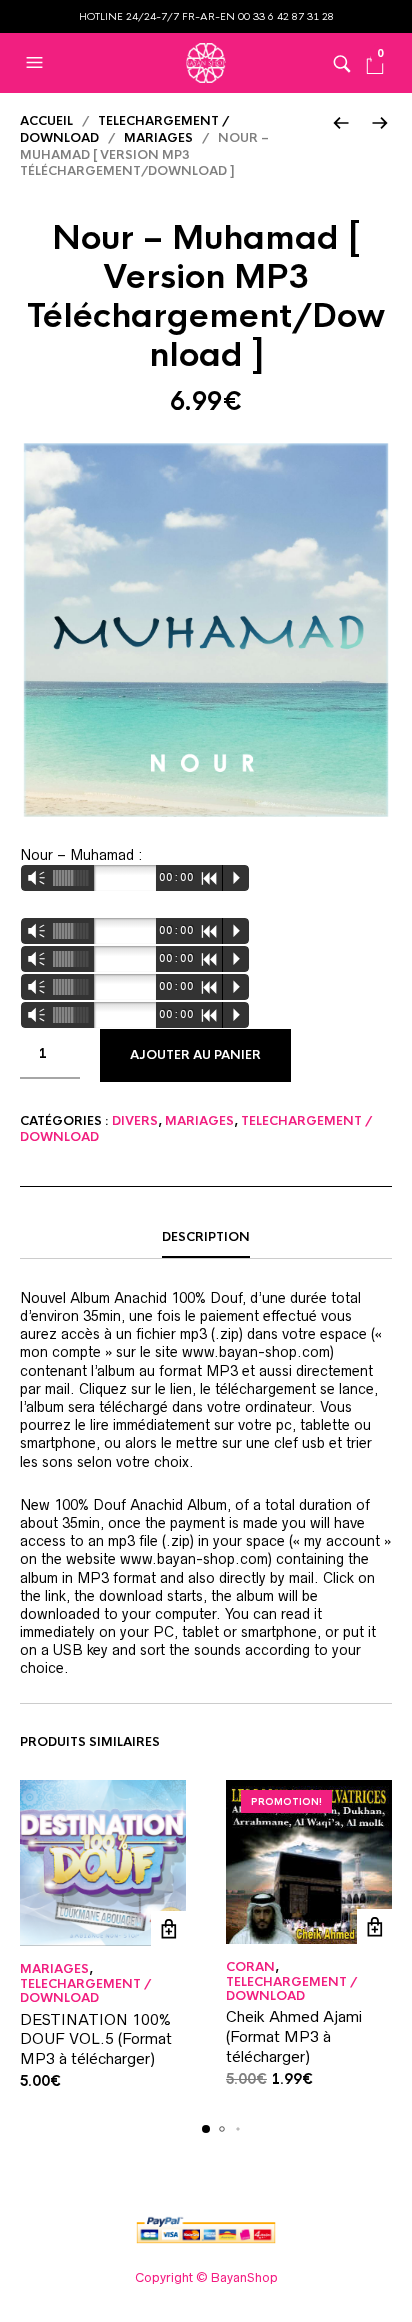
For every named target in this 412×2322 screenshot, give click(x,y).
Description (206, 1237)
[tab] (206, 1238)
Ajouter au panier (195, 1055)
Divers (135, 1121)
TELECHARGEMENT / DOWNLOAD (85, 1991)
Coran (250, 1967)
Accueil (46, 121)
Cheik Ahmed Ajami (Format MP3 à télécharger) (294, 2036)
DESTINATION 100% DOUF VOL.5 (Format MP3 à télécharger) (96, 2039)
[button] (37, 63)
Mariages (158, 138)
